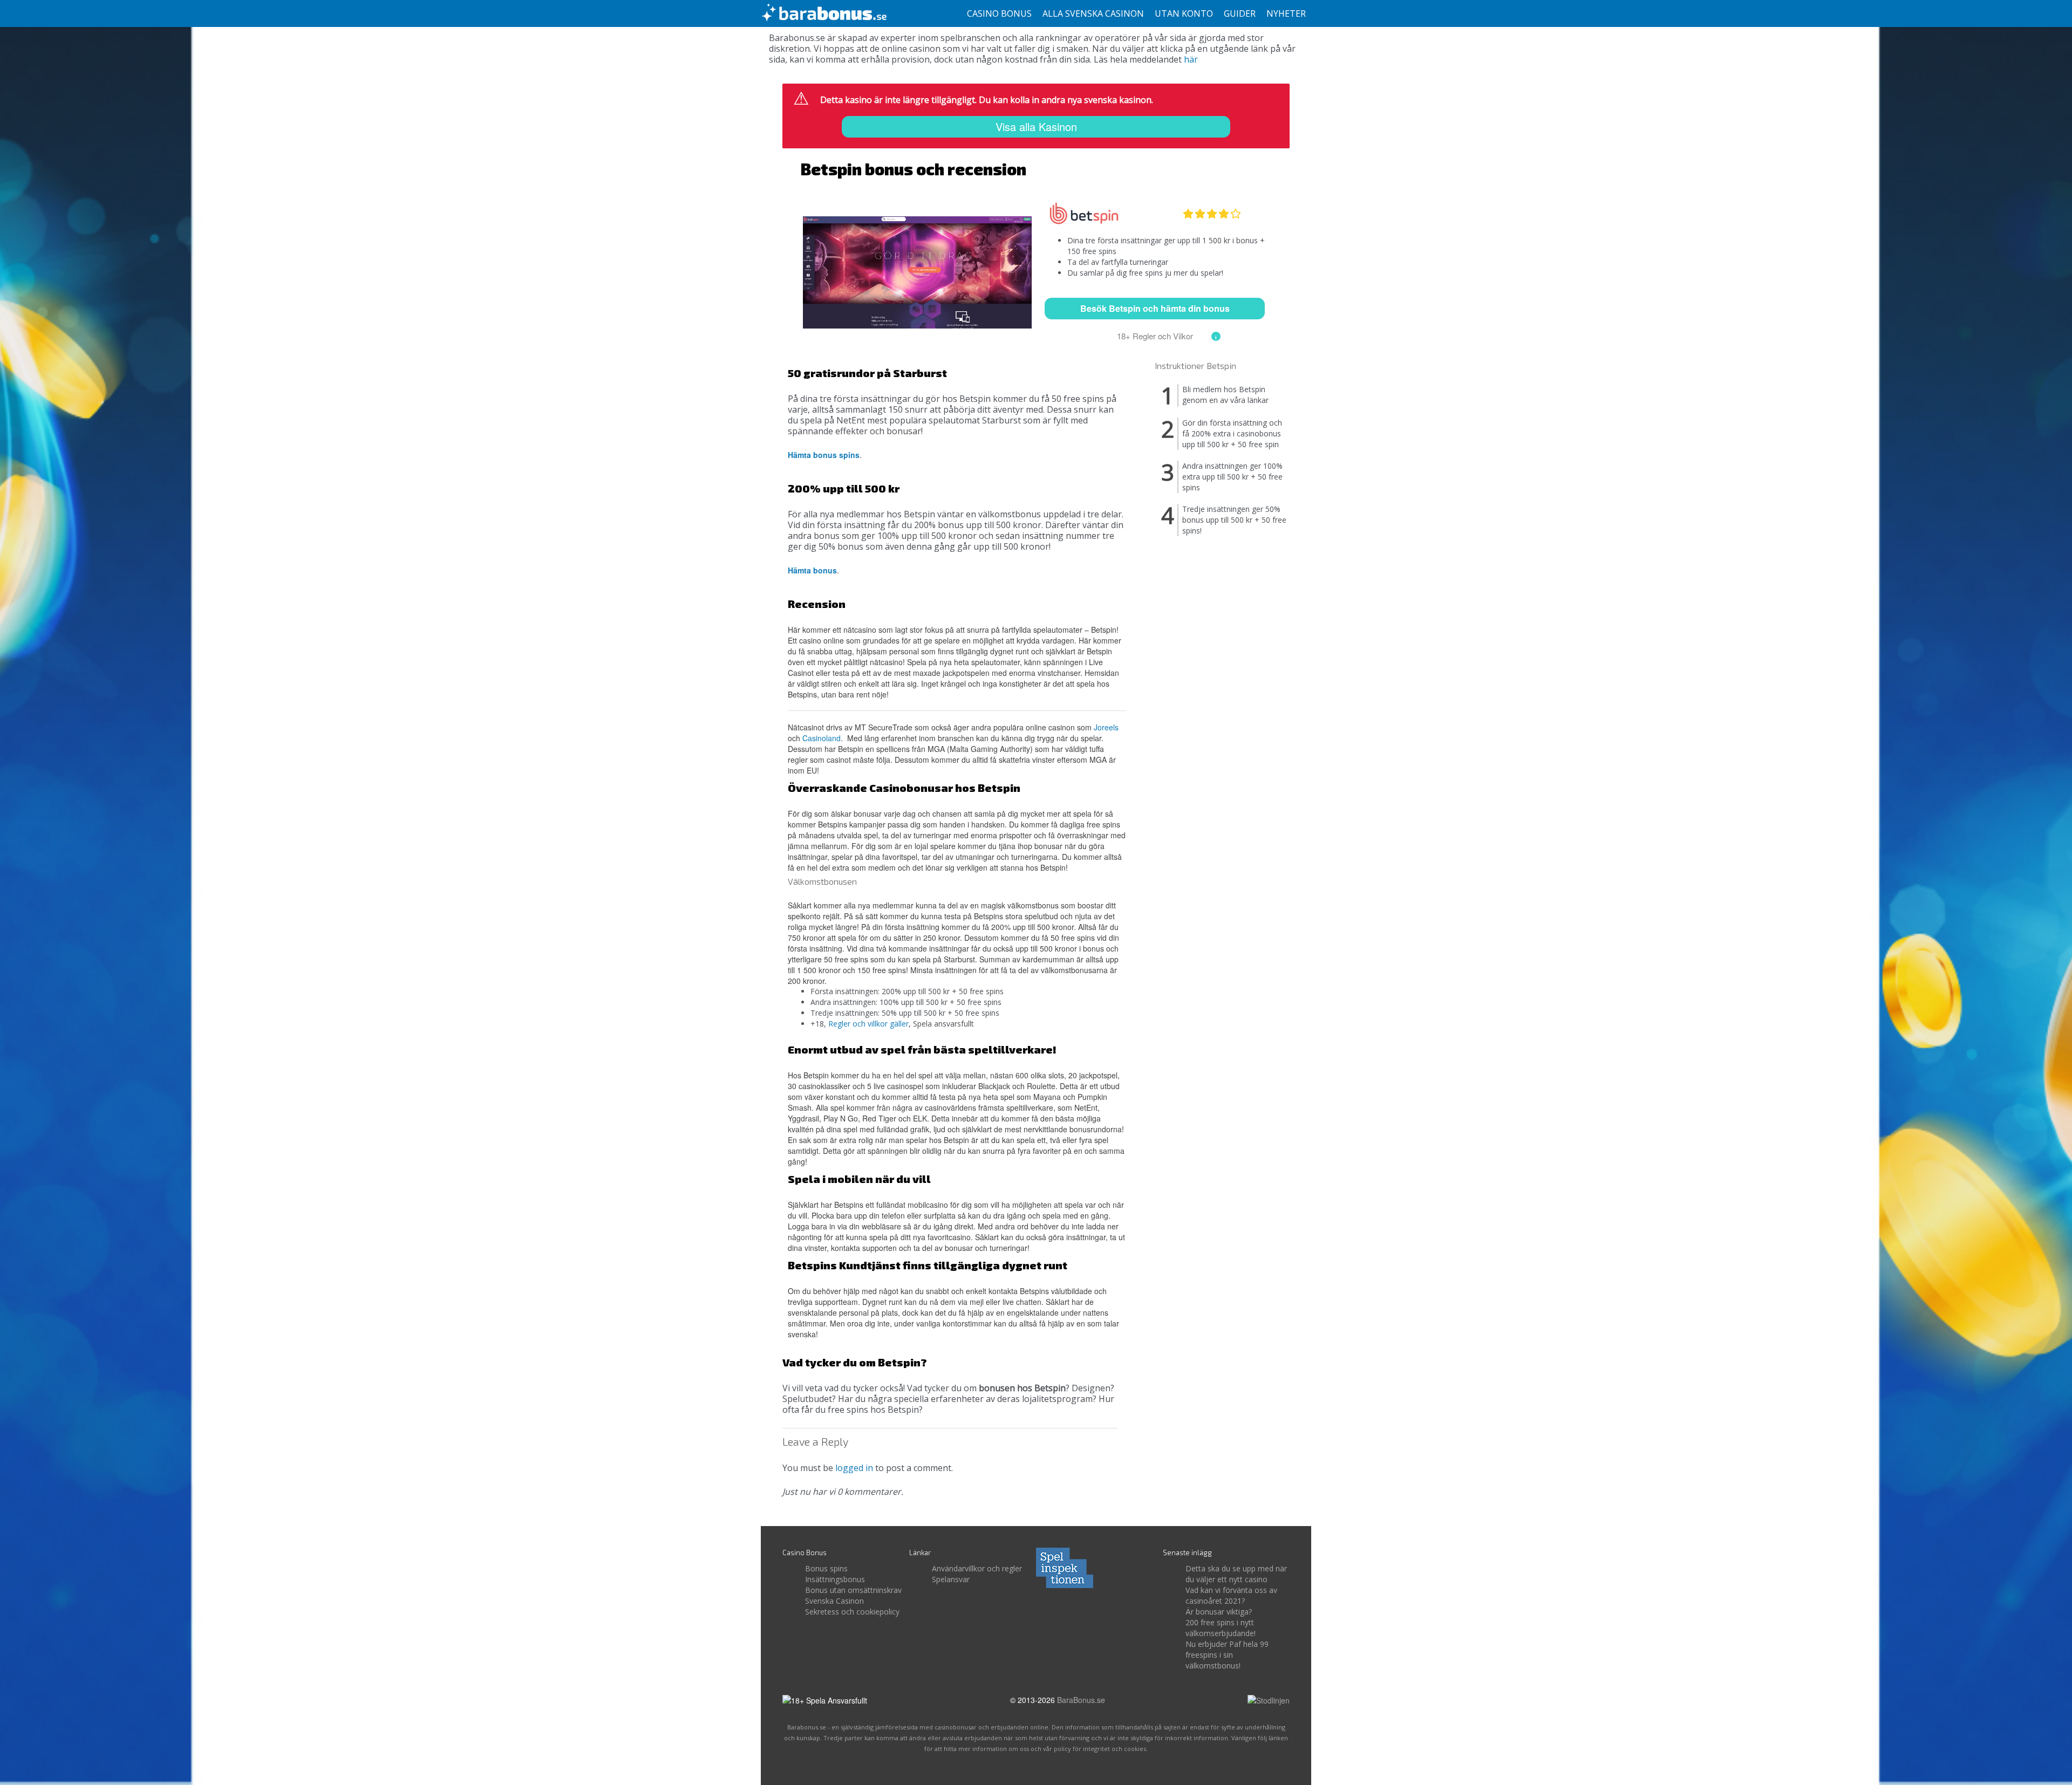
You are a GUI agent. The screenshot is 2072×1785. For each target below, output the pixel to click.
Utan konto (1184, 13)
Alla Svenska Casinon (1093, 13)
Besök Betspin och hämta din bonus (1155, 308)
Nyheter (1286, 13)
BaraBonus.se (1081, 1700)
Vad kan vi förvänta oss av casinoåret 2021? (1231, 1595)
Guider (1240, 13)
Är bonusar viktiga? (1219, 1612)
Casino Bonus (999, 13)
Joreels (1106, 727)
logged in (854, 1468)
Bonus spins (826, 1568)
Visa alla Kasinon (1036, 126)
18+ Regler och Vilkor (1155, 336)
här (1191, 59)
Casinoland (822, 738)
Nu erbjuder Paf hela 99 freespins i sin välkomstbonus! (1227, 1655)
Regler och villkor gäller (868, 1024)
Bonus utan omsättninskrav (853, 1590)
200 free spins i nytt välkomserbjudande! (1221, 1628)
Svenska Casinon (834, 1601)
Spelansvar (951, 1579)
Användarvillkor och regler (977, 1568)
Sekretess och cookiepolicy (852, 1612)
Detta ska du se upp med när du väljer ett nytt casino (1236, 1574)
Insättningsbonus (835, 1579)
